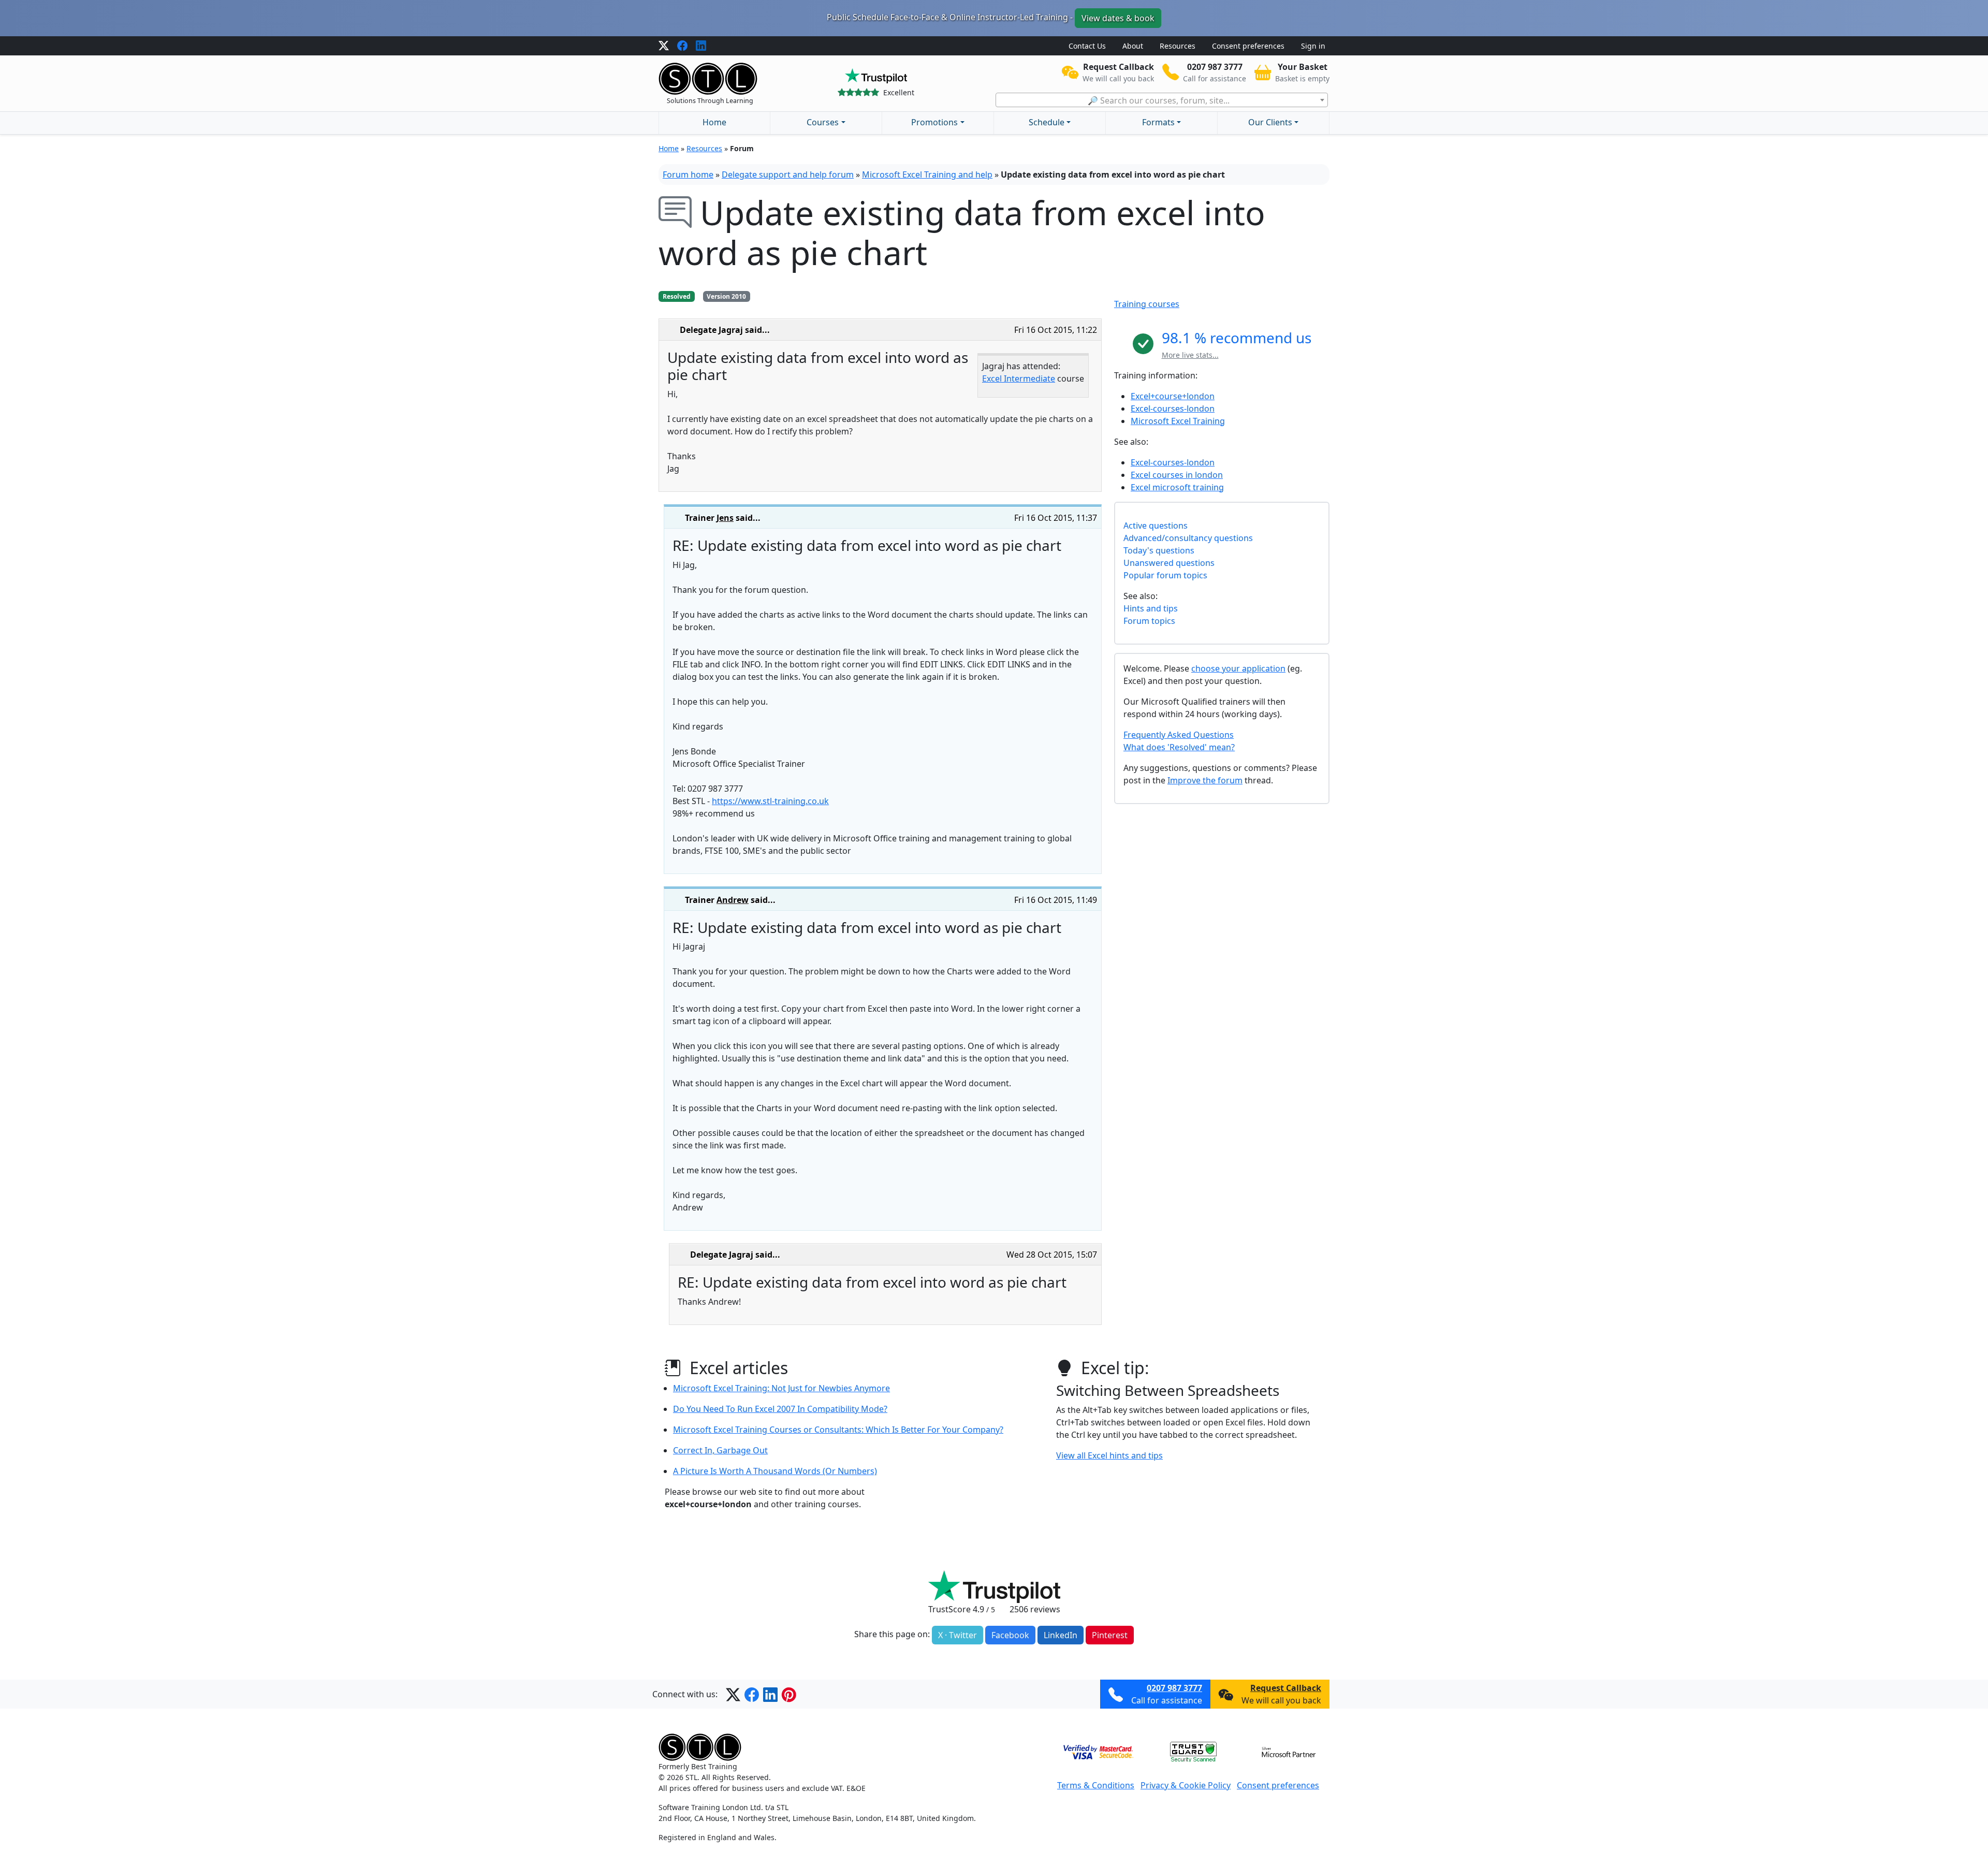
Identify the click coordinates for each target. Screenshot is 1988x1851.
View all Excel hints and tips (1109, 1455)
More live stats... (1190, 355)
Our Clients (1270, 122)
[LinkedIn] (701, 46)
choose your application (1238, 668)
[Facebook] (682, 46)
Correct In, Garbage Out (720, 1450)
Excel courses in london (1177, 475)
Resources (1178, 46)
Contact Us (1087, 46)
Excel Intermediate (1019, 378)
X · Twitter (958, 1635)
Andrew (733, 900)
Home (714, 122)
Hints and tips (1151, 608)
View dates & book (1118, 18)
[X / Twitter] (664, 46)
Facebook (1010, 1635)
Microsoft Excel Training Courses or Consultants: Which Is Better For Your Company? (838, 1430)
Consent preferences (1248, 46)
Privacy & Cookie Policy (1186, 1785)
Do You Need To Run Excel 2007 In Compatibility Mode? (780, 1409)
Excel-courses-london (1173, 409)
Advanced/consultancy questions (1188, 538)
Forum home (688, 174)
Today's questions (1159, 550)
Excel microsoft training (1177, 487)
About (1133, 46)
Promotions (934, 122)
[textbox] (1162, 100)
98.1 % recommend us (1237, 338)
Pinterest (1110, 1635)
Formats (1158, 122)
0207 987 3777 (1174, 1688)
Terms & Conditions (1096, 1785)
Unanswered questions (1169, 563)
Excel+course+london (1173, 396)
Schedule (1047, 122)
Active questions (1156, 526)
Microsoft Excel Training (1178, 421)
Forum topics (1149, 621)
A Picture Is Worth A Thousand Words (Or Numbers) (775, 1471)
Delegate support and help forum (788, 174)
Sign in (1313, 46)
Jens (725, 518)
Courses (823, 122)
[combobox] (1162, 100)
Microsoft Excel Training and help (927, 174)
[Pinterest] (789, 1694)
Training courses (1147, 304)
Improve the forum (1205, 780)
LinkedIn (1061, 1635)
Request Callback (1286, 1688)
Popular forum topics (1165, 575)
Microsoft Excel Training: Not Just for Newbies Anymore (781, 1388)
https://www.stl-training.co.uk (770, 801)
